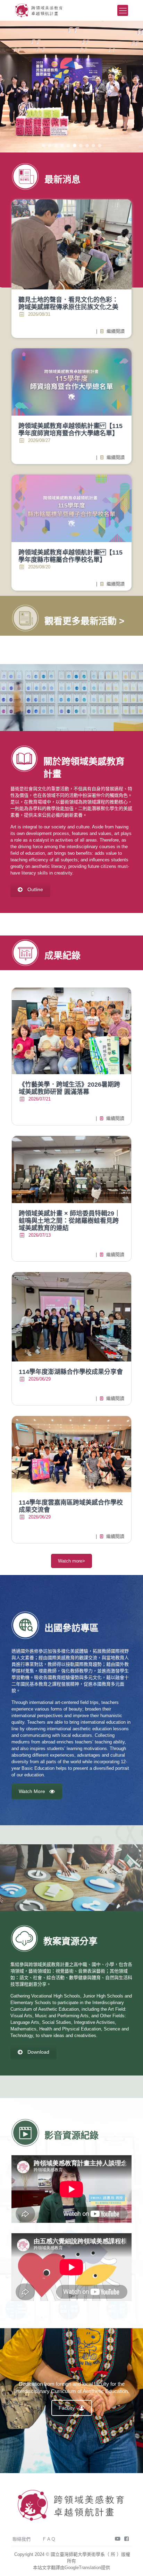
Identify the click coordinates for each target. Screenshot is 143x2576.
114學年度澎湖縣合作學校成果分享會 (71, 1372)
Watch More (32, 1791)
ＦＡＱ (49, 2539)
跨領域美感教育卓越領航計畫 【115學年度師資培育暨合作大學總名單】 (70, 430)
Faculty (67, 2408)
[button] (43, 146)
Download (38, 2052)
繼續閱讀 (110, 331)
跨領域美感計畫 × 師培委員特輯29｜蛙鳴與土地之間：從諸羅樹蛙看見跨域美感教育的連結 (70, 1221)
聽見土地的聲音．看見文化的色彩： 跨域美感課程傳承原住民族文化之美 (68, 303)
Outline (35, 889)
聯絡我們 (22, 2539)
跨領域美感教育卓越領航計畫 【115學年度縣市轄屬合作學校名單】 (70, 556)
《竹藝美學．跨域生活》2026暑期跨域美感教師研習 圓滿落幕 (69, 1088)
